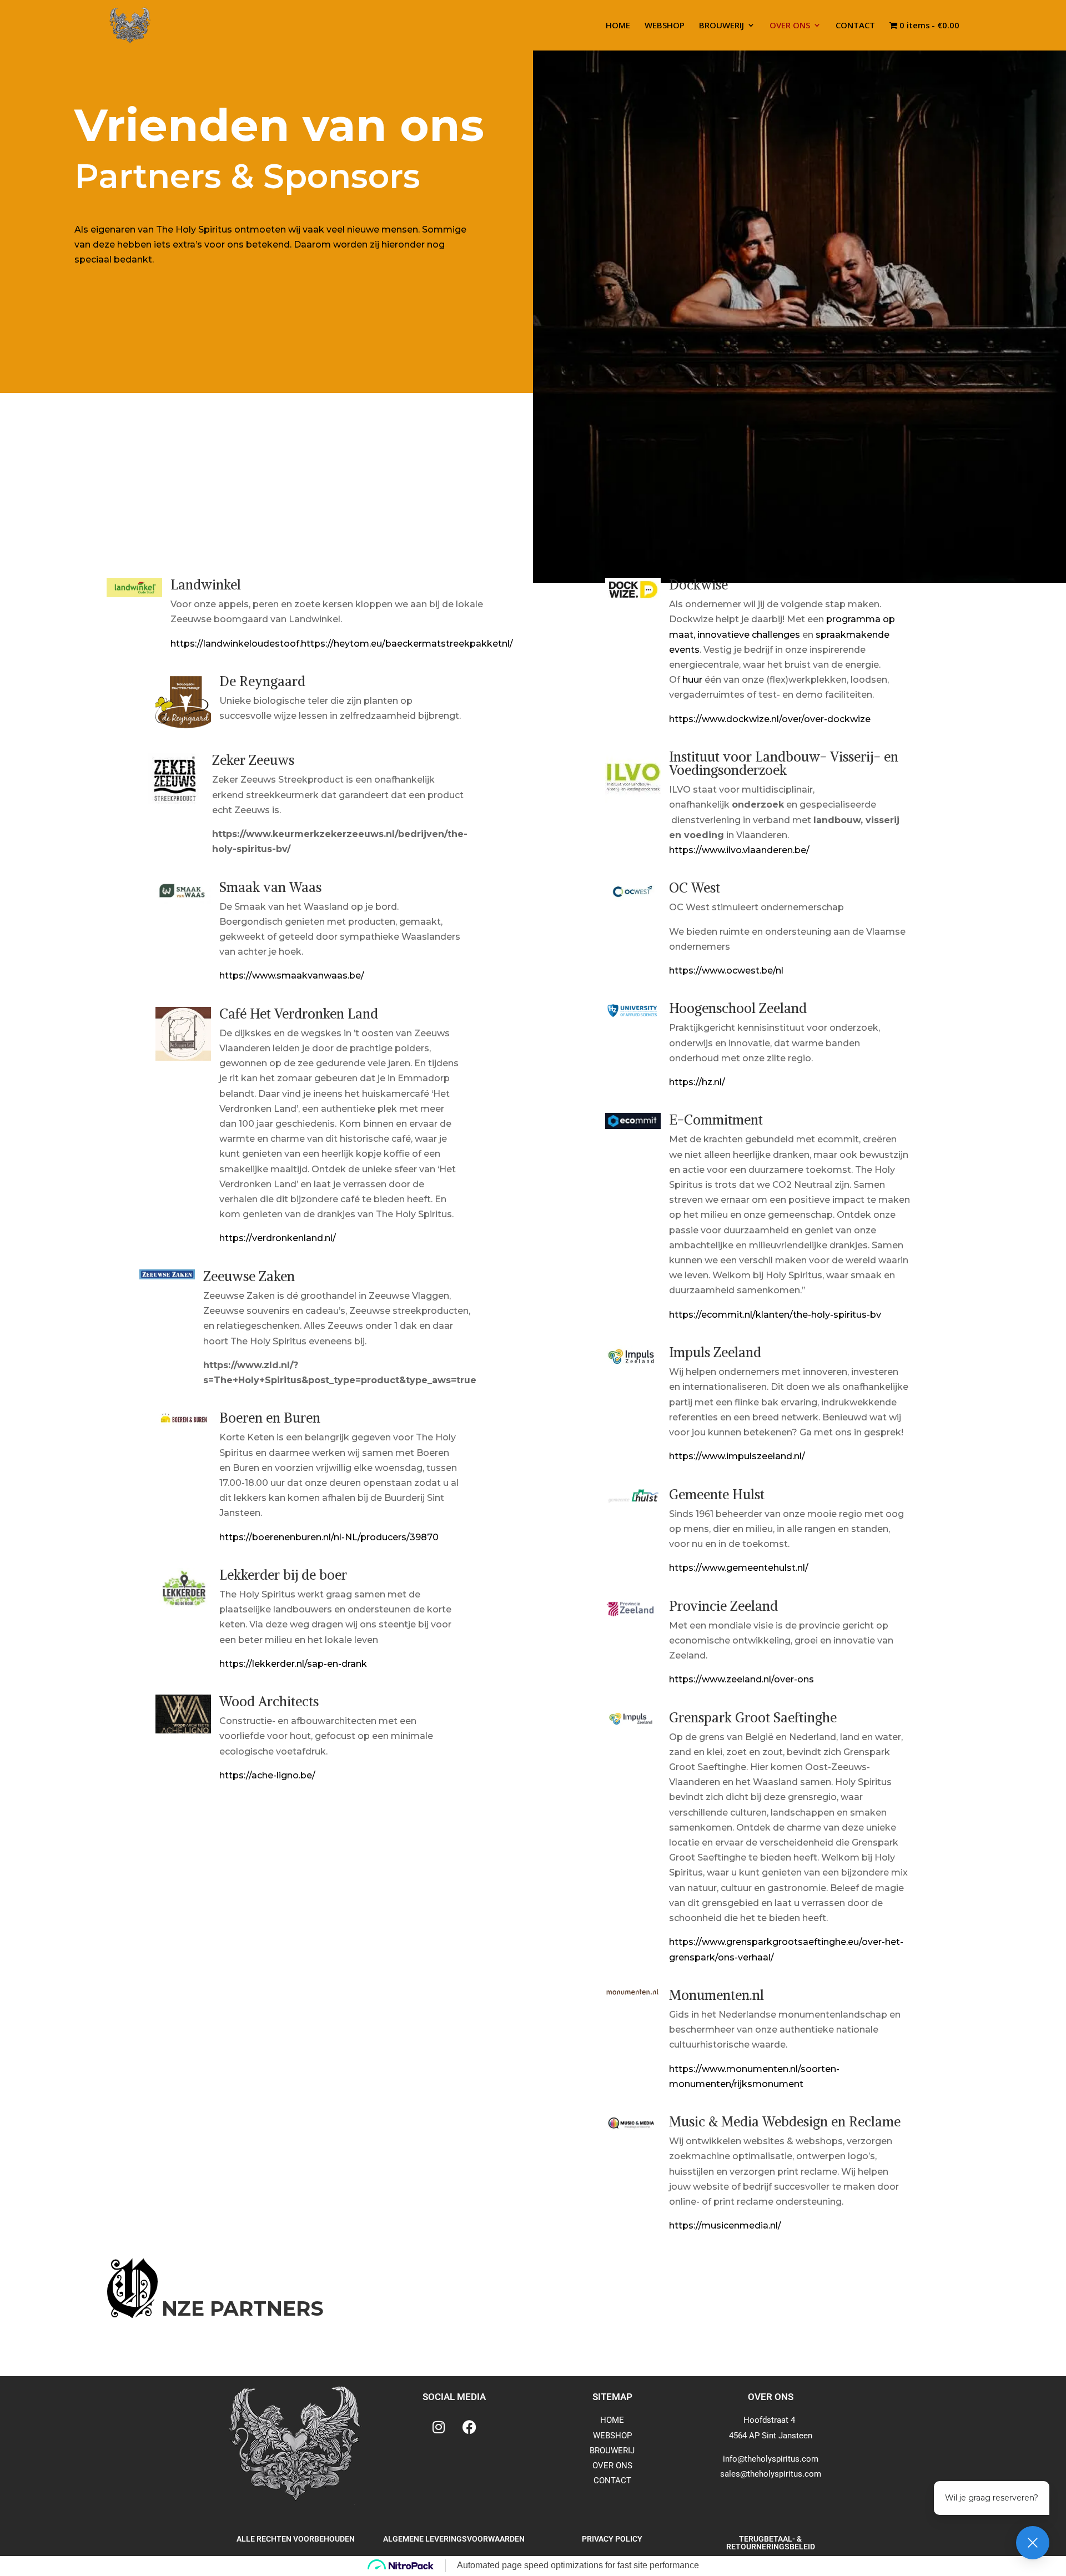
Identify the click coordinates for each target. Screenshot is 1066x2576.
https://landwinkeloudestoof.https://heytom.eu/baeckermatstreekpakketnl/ (342, 644)
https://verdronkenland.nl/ (278, 1238)
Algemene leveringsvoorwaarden (454, 2539)
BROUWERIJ (721, 26)
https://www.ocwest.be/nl (726, 971)
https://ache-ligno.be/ (267, 1775)
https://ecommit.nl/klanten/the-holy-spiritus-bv (775, 1315)
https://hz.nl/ (697, 1082)
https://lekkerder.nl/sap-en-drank (293, 1664)
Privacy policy (612, 2539)
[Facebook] (469, 2427)
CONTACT (855, 26)
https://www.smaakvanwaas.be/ (292, 976)
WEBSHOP (665, 26)
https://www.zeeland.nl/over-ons (741, 1679)
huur (692, 680)
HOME (618, 26)
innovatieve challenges (749, 635)
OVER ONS (790, 26)
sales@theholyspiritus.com (771, 2474)
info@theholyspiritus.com (771, 2459)
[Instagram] (439, 2427)
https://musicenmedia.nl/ (725, 2225)
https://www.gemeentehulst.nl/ (739, 1568)
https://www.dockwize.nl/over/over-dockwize (770, 719)
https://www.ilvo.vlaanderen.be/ (739, 850)
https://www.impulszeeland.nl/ (737, 1456)
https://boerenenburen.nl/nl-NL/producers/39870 (329, 1537)
